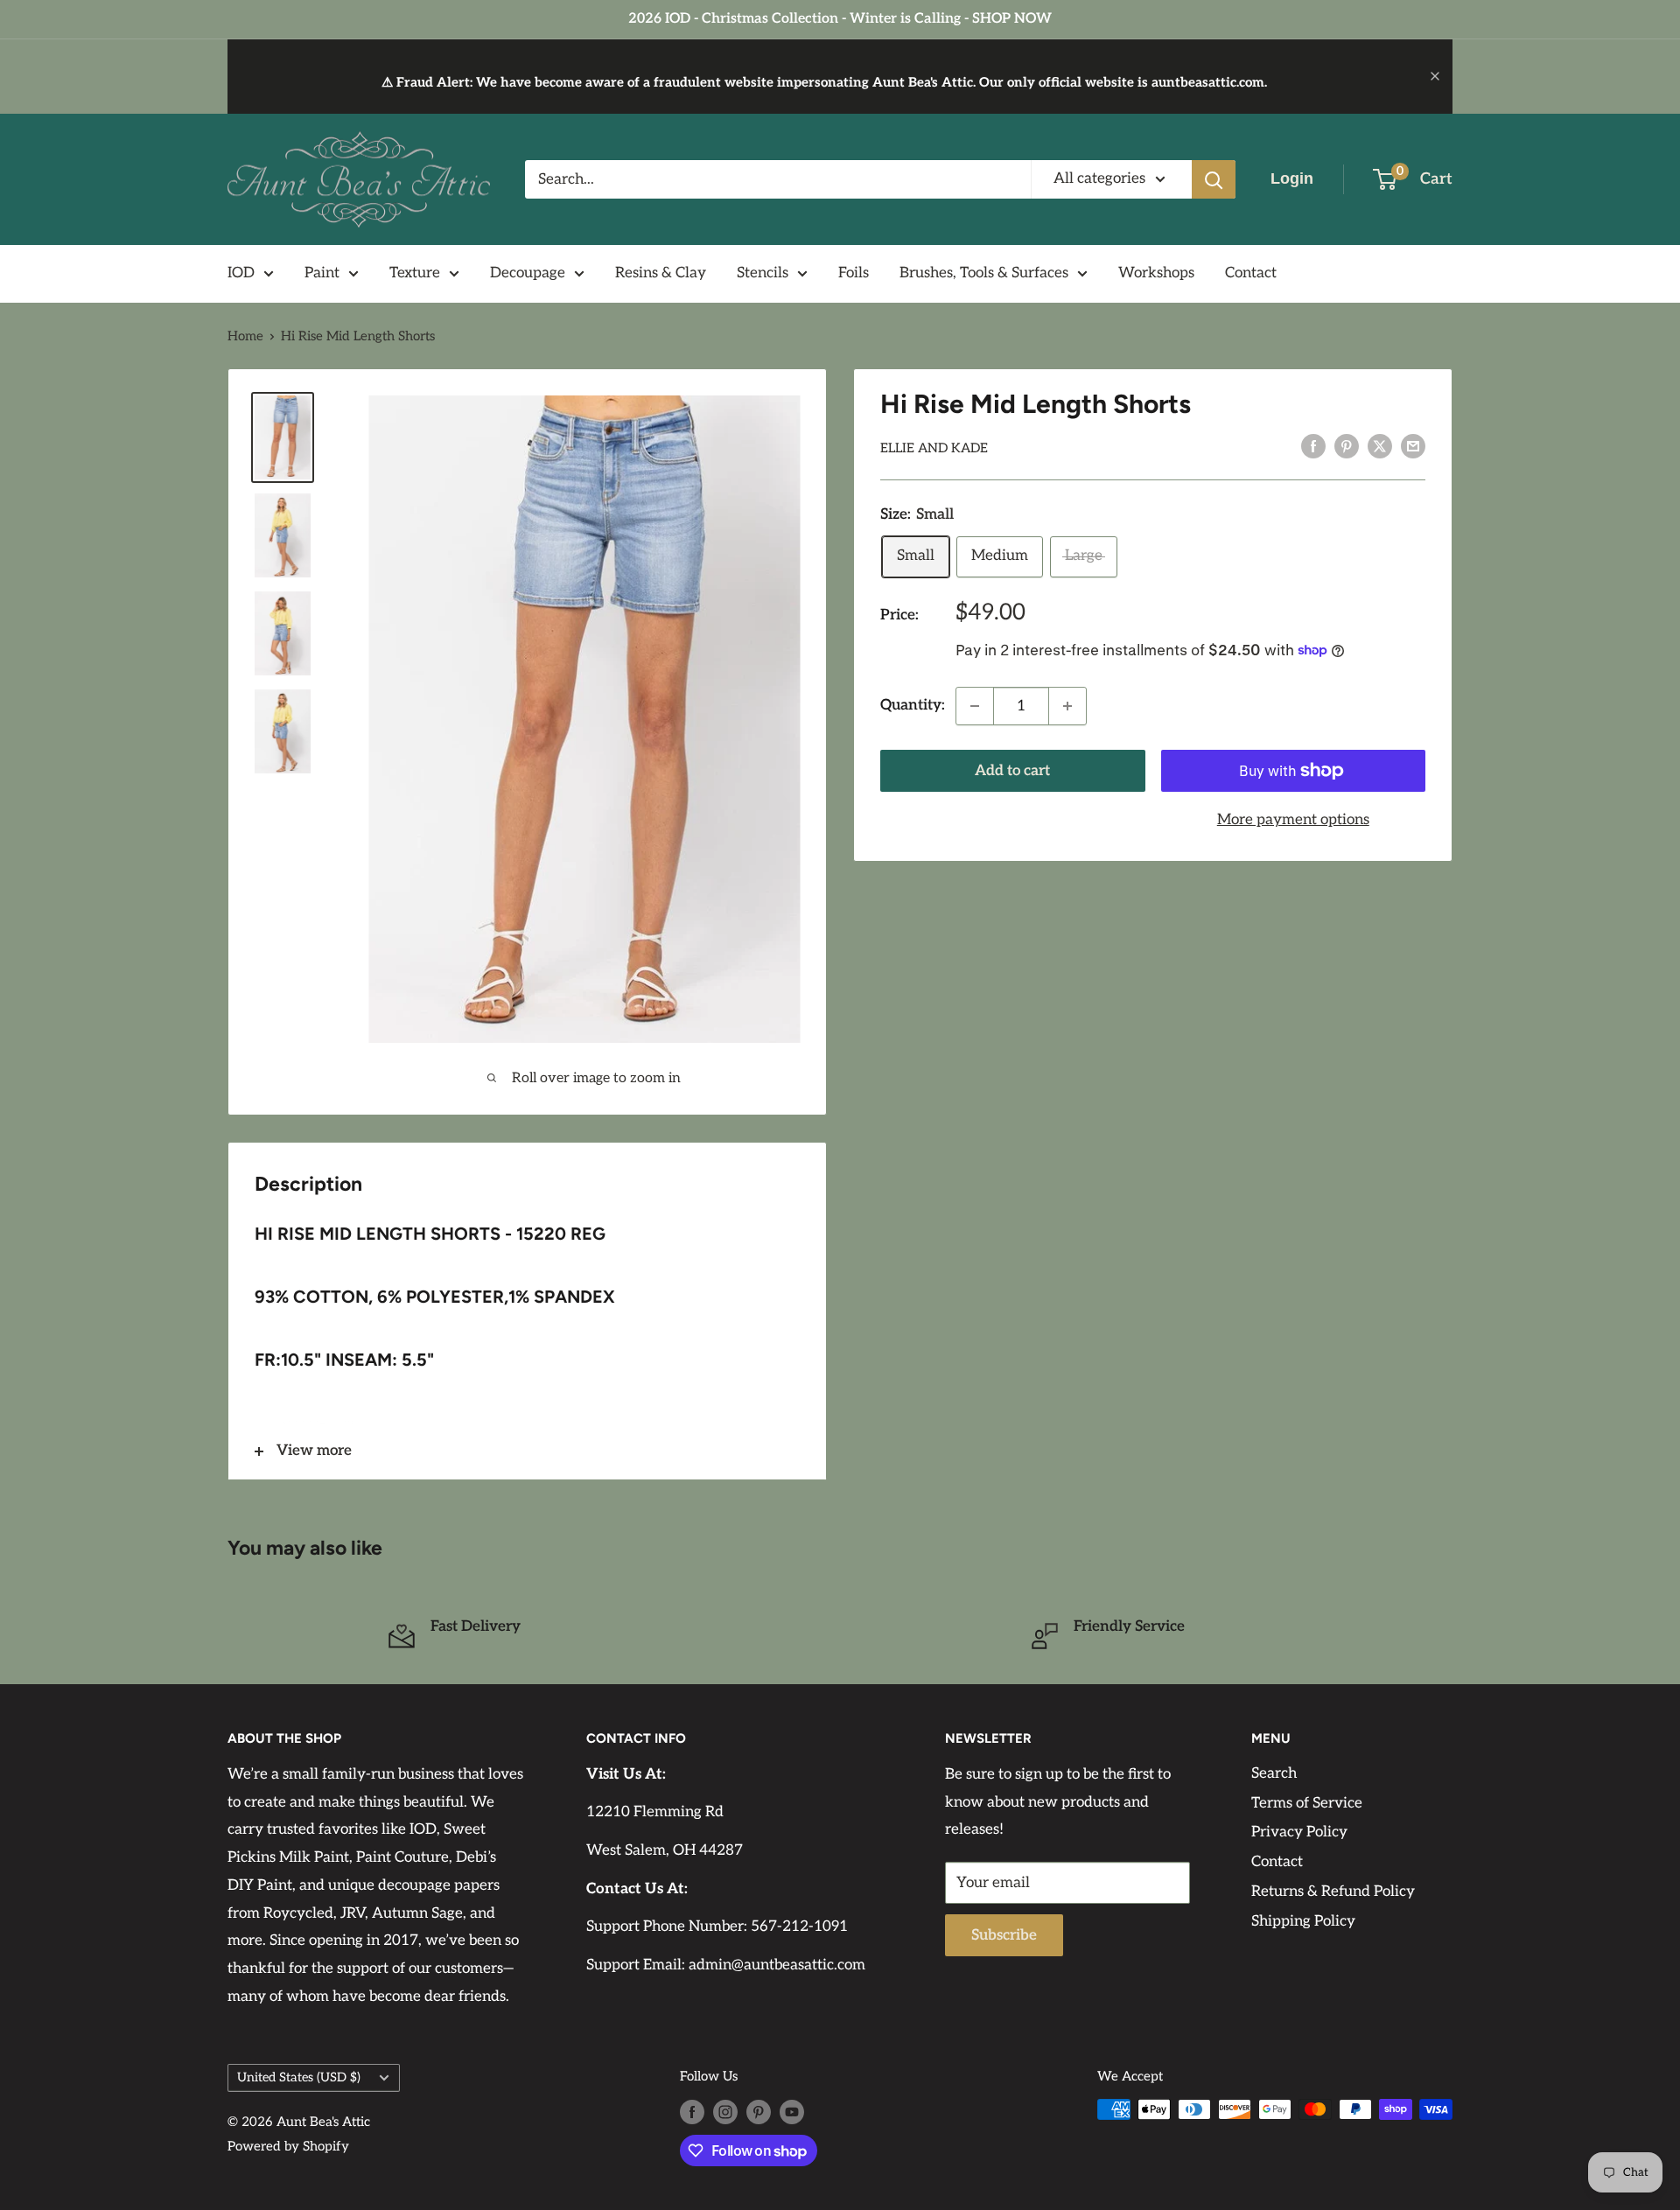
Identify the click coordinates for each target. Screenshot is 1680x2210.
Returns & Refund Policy (1333, 1892)
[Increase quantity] (1067, 706)
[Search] (1214, 179)
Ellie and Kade (934, 448)
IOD (241, 273)
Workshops (1156, 273)
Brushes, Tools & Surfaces (984, 273)
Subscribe (1004, 1935)
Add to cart (1012, 771)
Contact (1251, 273)
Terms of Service (1307, 1803)
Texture (415, 273)
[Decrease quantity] (975, 706)
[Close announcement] (1435, 76)
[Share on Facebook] (1313, 446)
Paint (322, 273)
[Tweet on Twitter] (1380, 446)
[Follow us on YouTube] (792, 2112)
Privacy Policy (1299, 1832)
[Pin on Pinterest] (1347, 446)
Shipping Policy (1303, 1921)
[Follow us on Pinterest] (759, 2112)
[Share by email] (1413, 446)
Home (245, 336)
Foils (854, 273)
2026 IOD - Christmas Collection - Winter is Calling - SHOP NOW (840, 19)
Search (1274, 1773)
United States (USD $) (299, 2077)
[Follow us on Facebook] (692, 2112)
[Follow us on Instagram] (725, 2112)
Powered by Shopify (288, 2146)
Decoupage (528, 273)
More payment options (1293, 820)
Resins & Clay (661, 273)
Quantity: (913, 705)
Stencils (763, 273)
